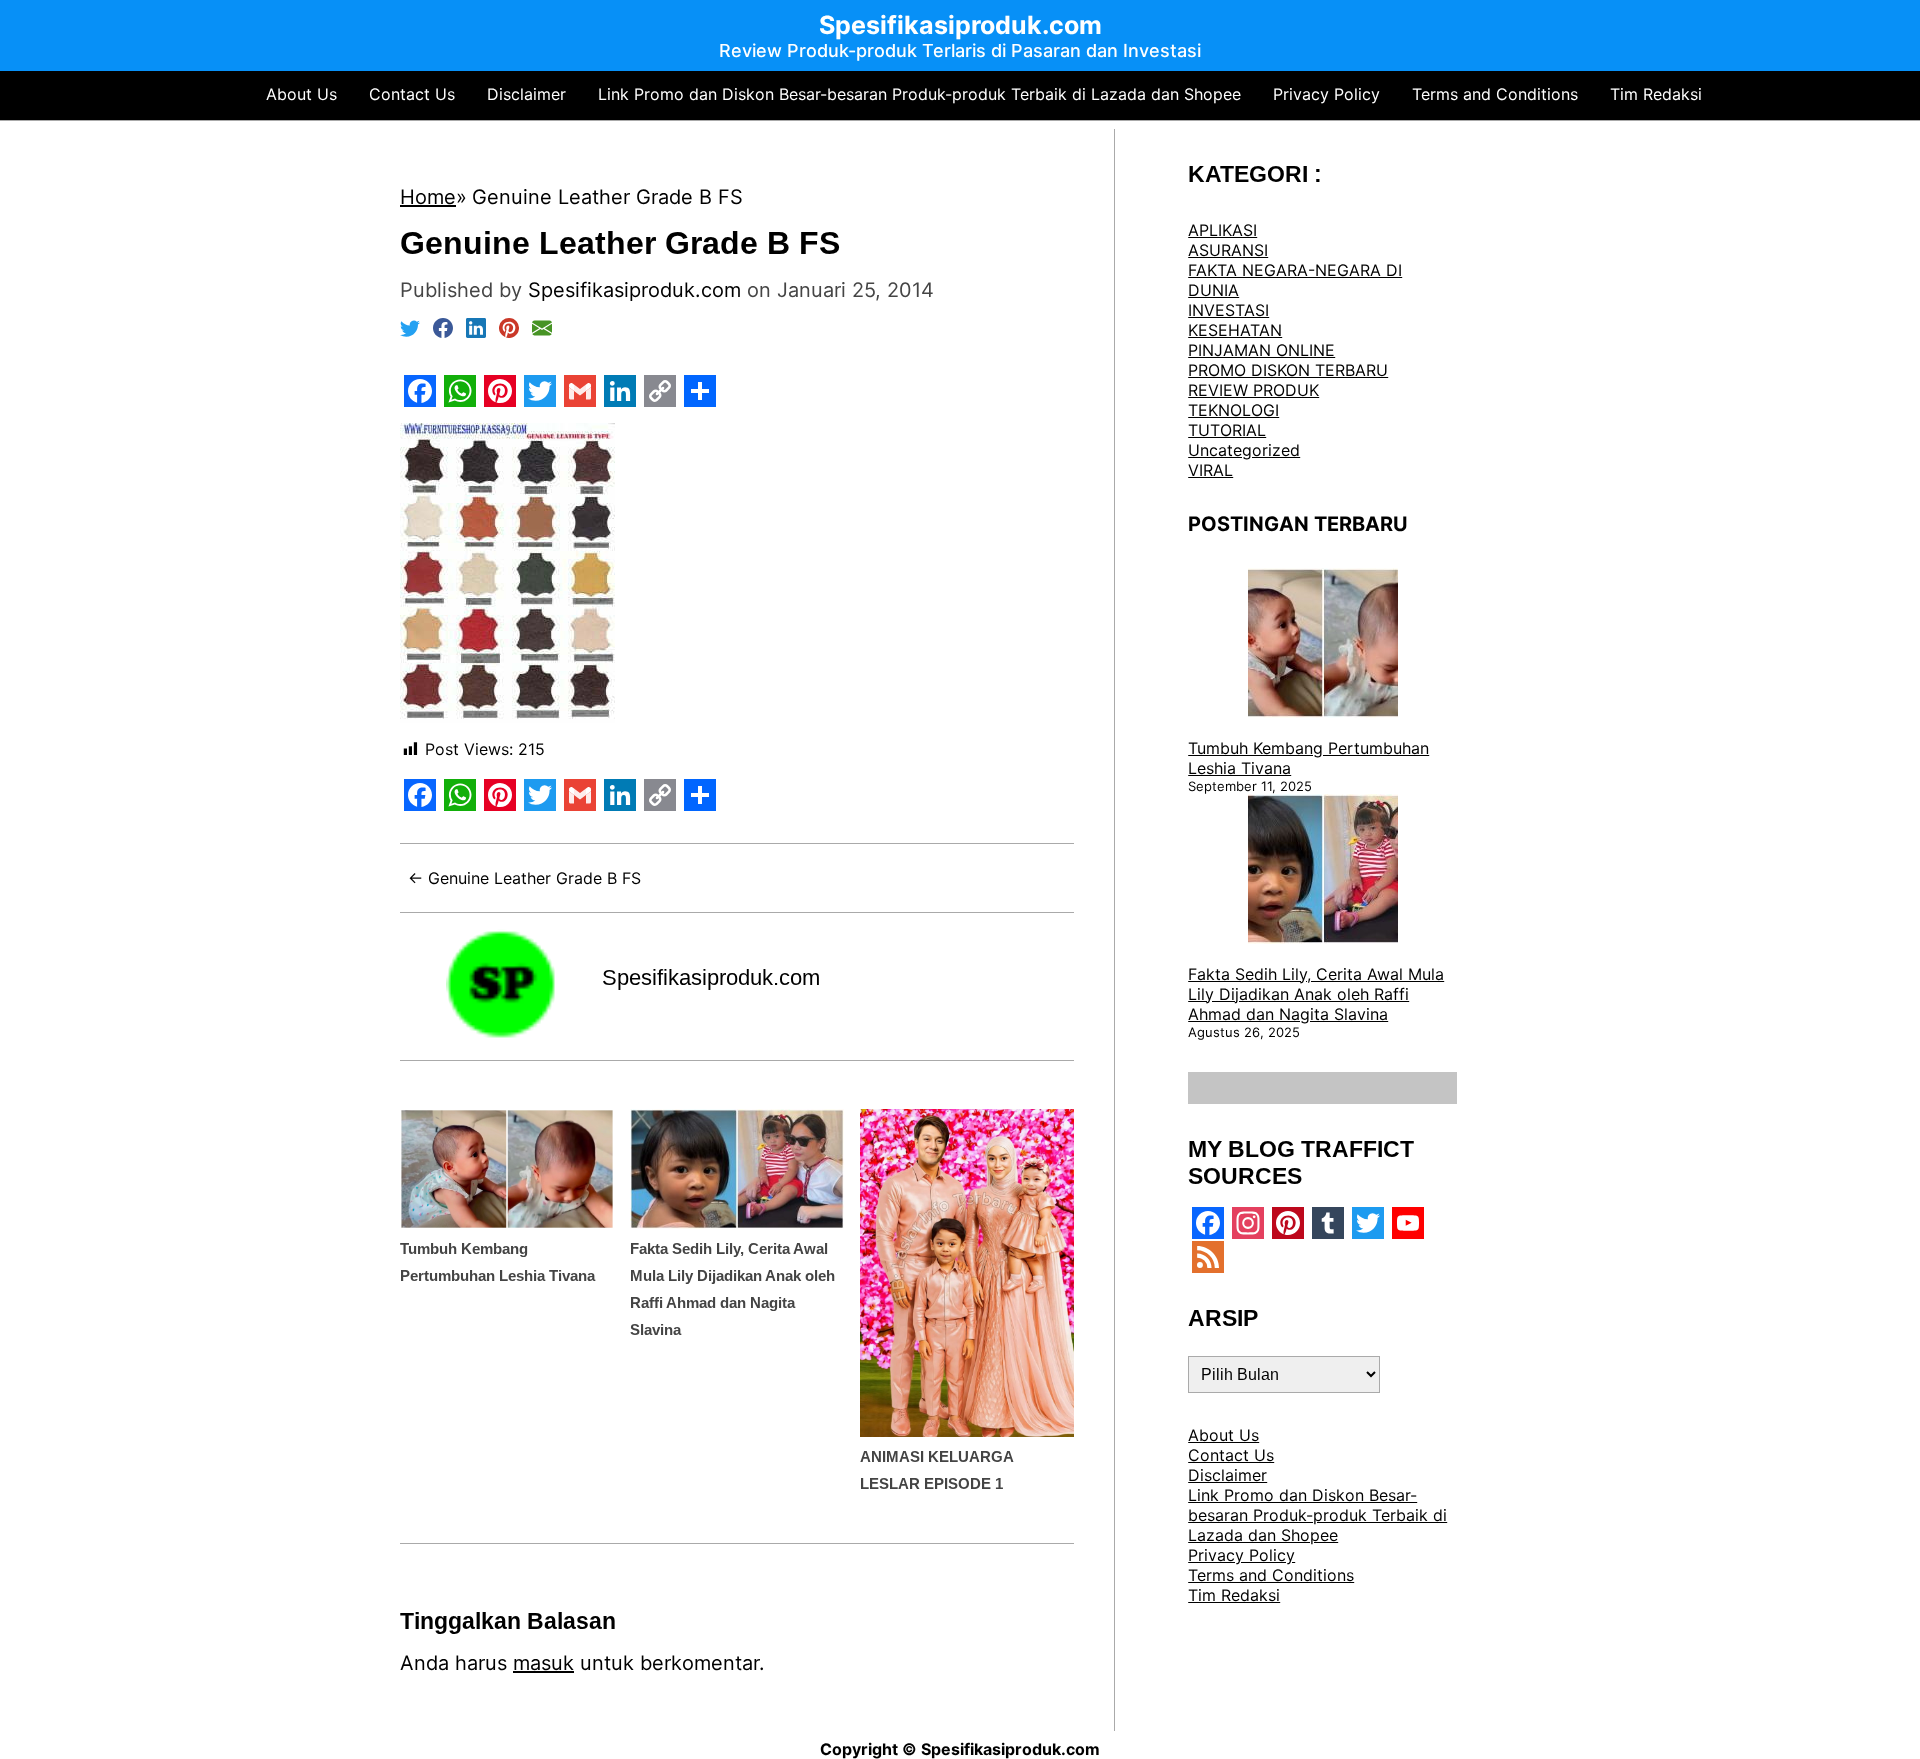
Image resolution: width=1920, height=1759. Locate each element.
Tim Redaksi (1656, 94)
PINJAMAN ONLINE (1261, 350)
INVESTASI (1228, 310)
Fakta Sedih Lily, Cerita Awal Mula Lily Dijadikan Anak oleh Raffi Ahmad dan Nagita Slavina (1316, 994)
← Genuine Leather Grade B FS (524, 878)
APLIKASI (1222, 230)
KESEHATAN (1235, 330)
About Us (301, 94)
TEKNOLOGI (1233, 410)
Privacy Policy (1326, 94)
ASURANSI (1228, 250)
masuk (543, 1663)
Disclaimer (526, 94)
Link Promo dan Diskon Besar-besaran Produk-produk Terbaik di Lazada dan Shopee (919, 94)
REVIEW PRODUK (1253, 390)
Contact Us (412, 94)
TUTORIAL (1227, 430)
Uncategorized (1244, 450)
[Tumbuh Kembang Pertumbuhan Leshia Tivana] (1323, 645)
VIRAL (1210, 470)
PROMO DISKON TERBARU (1288, 370)
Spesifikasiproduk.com (711, 977)
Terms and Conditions (1495, 94)
